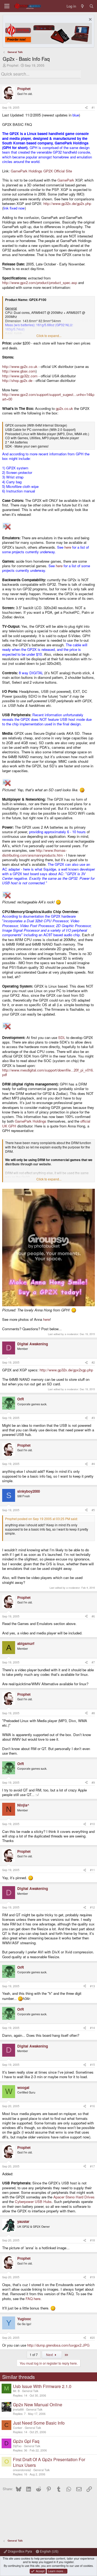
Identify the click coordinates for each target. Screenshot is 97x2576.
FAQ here (33, 2299)
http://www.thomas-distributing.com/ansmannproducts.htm (34, 853)
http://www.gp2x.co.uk (20, 366)
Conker (18, 2428)
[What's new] (83, 6)
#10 (92, 1824)
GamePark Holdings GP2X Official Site (41, 171)
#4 (93, 1464)
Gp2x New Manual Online (38, 2405)
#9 (93, 1782)
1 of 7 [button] (34, 2355)
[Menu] (7, 6)
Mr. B (16, 2391)
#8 (93, 1713)
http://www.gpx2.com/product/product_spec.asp (40, 283)
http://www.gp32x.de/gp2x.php (67, 203)
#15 (92, 2065)
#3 (93, 1418)
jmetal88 (18, 2409)
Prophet (13, 65)
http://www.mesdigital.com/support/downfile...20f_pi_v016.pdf (48, 1072)
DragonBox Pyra (20, 2551)
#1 (93, 107)
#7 (93, 1662)
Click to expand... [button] (49, 336)
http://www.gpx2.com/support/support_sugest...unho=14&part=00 (48, 397)
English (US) (49, 2551)
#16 (92, 2106)
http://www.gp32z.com (20, 376)
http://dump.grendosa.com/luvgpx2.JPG (58, 2345)
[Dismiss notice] (90, 20)
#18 (92, 2240)
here (68, 547)
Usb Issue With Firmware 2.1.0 (42, 2386)
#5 (93, 1510)
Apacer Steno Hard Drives (74, 2197)
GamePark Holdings (31, 1121)
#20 (92, 2338)
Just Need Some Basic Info (39, 2423)
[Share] (86, 108)
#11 (92, 1870)
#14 (92, 2028)
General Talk (30, 2391)
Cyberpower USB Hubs (33, 2201)
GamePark (66, 180)
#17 (92, 2166)
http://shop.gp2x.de (17, 380)
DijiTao (17, 2446)
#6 (93, 1616)
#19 (92, 2277)
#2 (93, 1362)
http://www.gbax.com (19, 371)
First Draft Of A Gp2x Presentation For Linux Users (49, 2462)
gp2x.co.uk (64, 408)
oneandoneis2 (22, 2470)
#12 (92, 1907)
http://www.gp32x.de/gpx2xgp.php (66, 1370)
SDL (62, 1037)
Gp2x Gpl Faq (26, 2441)
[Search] (91, 6)
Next (50, 2355)
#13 (92, 1986)
